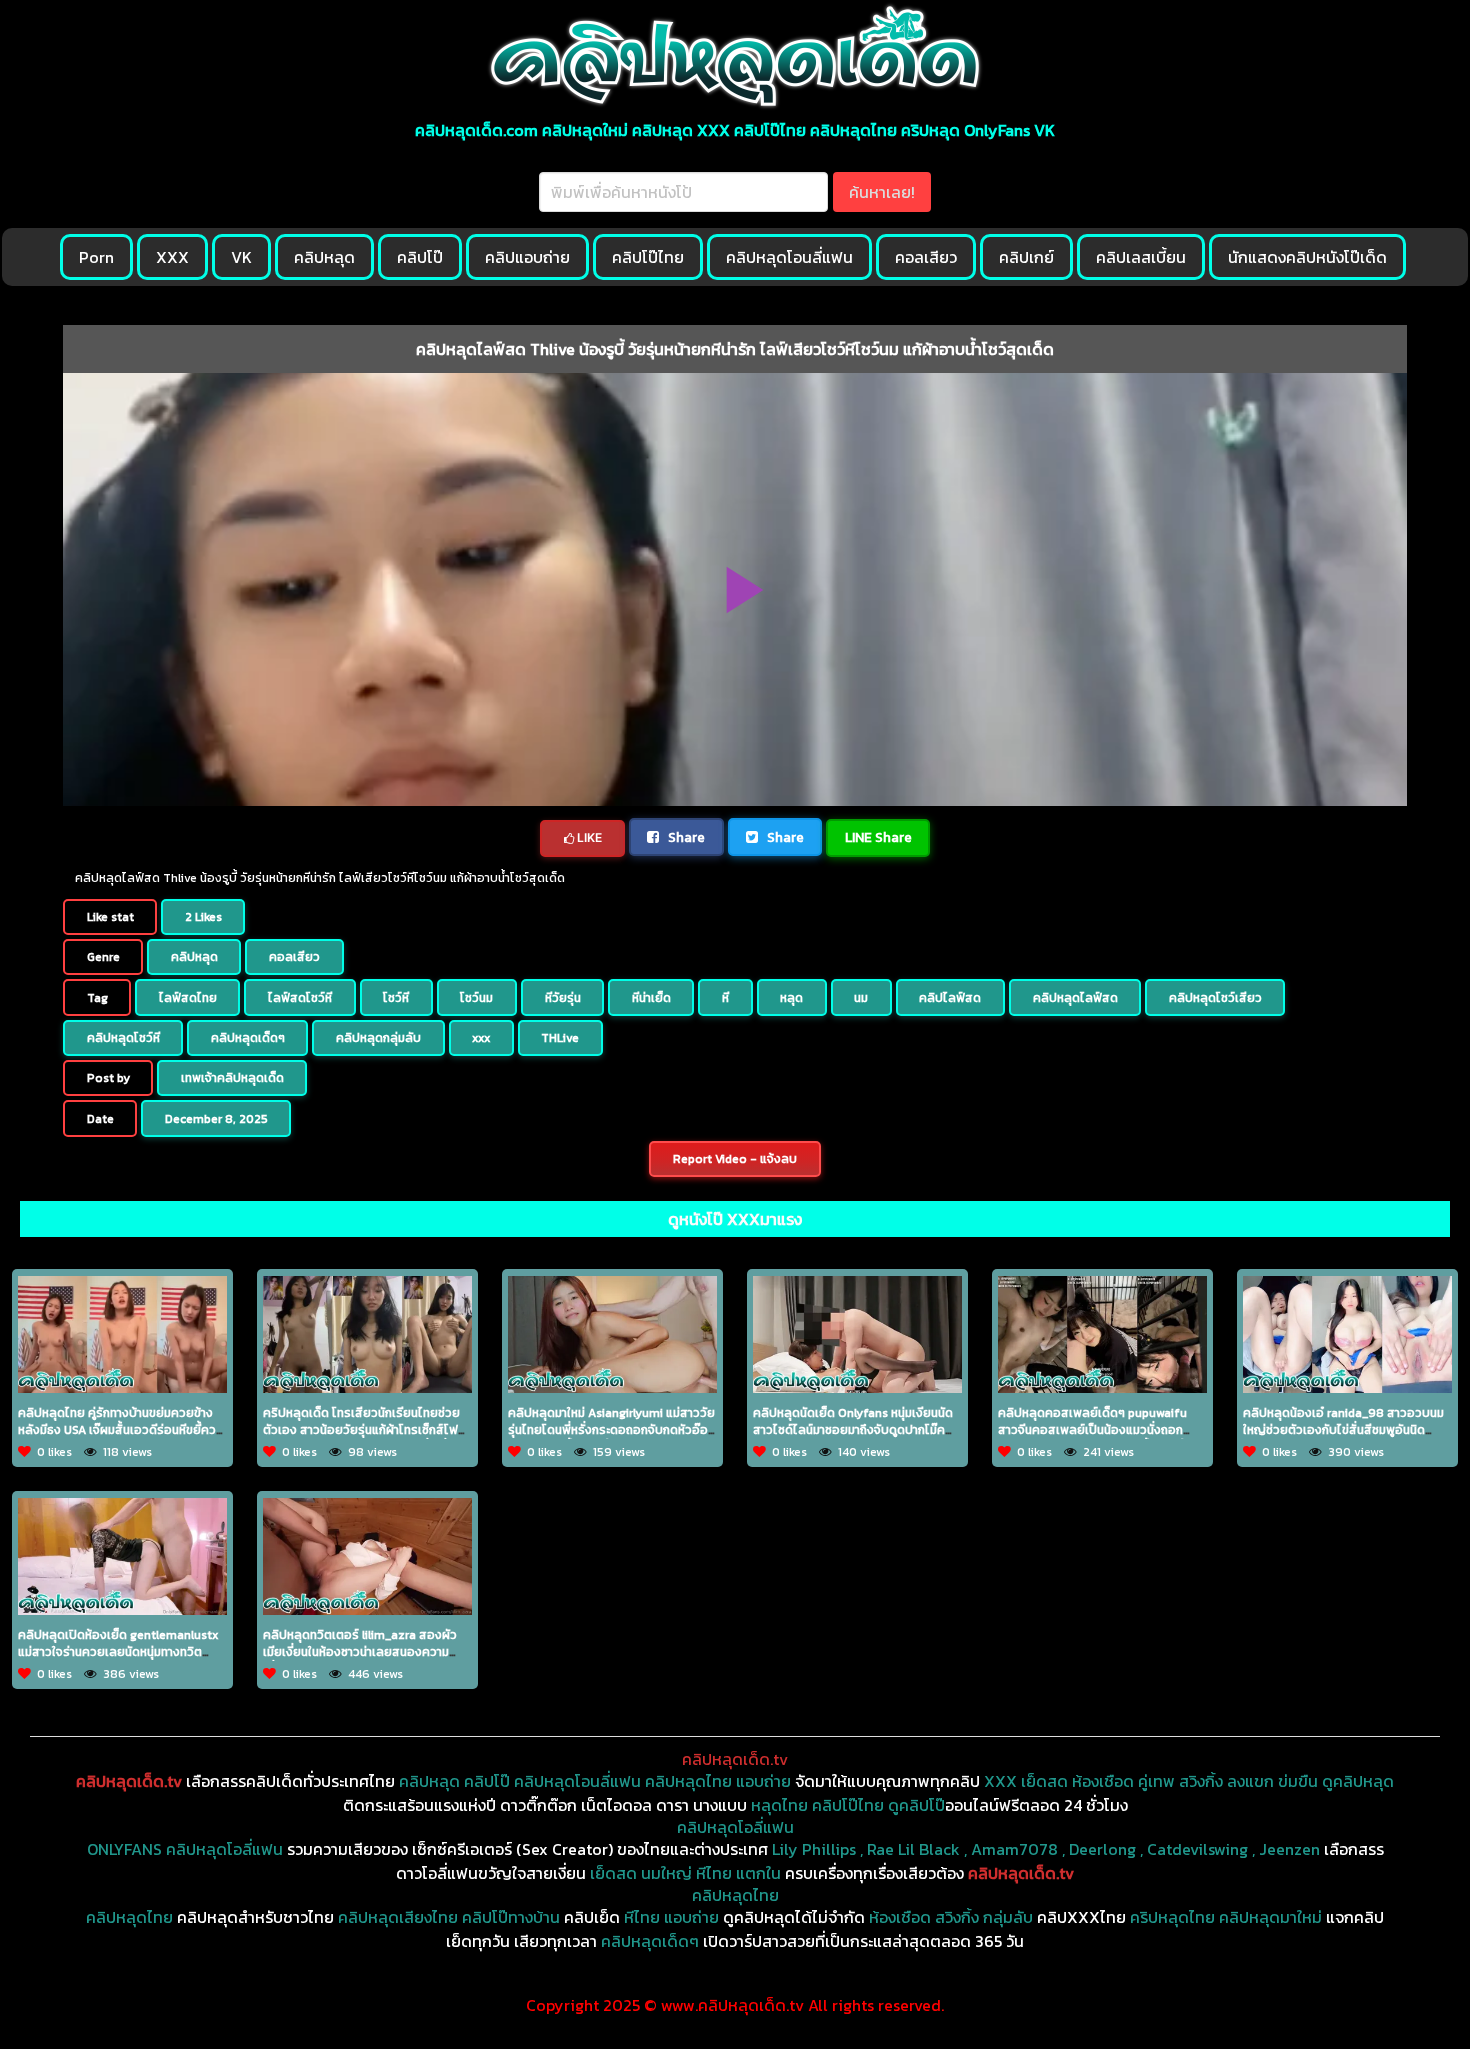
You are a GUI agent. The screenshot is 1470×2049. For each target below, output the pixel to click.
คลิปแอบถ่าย (527, 257)
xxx (481, 1038)
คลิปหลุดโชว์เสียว (1215, 998)
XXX (172, 257)
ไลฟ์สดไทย (188, 998)
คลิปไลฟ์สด (950, 998)
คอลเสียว (926, 257)
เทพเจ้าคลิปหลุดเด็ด (232, 1078)
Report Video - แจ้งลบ (735, 1159)
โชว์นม (476, 998)
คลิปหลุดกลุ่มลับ (378, 1038)
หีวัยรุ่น (563, 998)
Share (685, 837)
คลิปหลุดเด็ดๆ (248, 1038)
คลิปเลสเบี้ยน (1141, 257)
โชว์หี (396, 998)
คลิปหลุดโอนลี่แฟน (789, 257)
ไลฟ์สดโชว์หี (300, 998)
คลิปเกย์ (1026, 257)
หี (725, 998)
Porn (96, 257)
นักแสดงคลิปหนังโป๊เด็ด (1307, 257)
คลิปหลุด (324, 257)
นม (861, 998)
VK (241, 257)
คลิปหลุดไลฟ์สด (1075, 998)
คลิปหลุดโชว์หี (123, 1038)
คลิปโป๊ (420, 257)
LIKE (588, 837)
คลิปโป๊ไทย (648, 257)
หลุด (791, 998)
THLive (560, 1038)
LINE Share (878, 837)
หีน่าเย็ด (651, 998)
